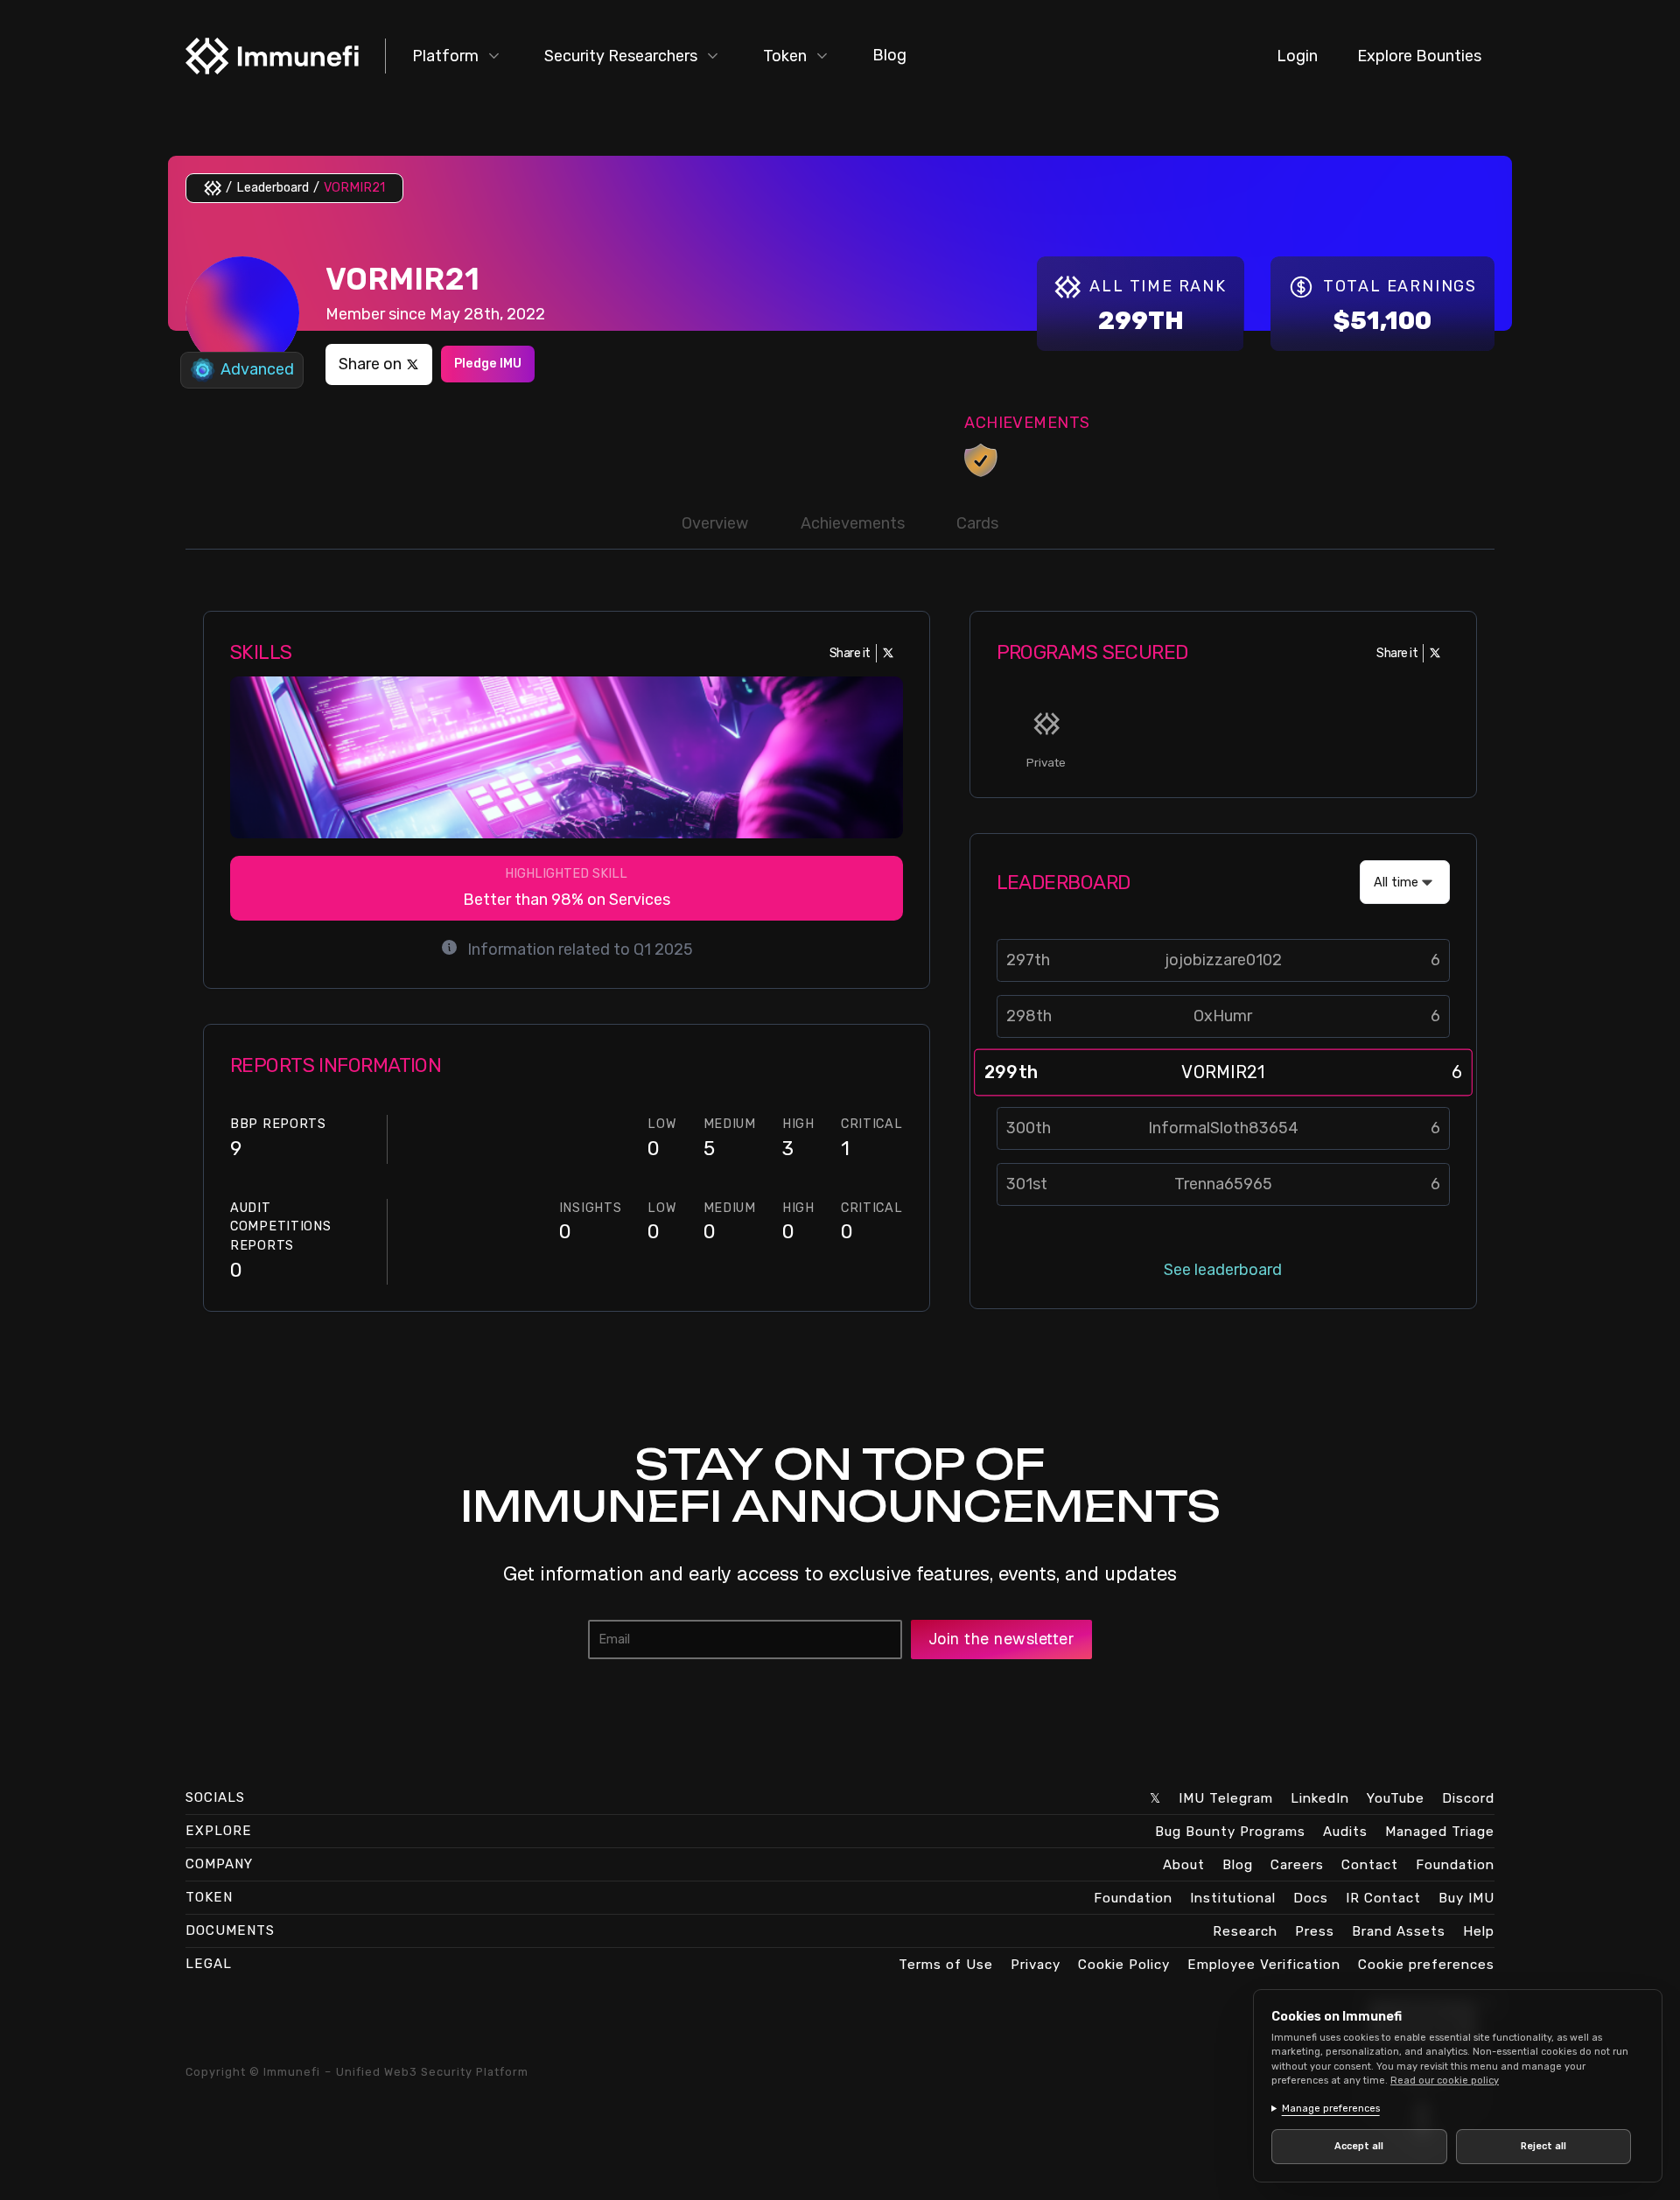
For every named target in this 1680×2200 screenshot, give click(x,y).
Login (1297, 56)
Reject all (1543, 2146)
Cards (977, 523)
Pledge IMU (488, 364)
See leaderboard (1223, 1270)
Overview (715, 523)
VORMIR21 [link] (354, 188)
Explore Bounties (1419, 56)
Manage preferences (1331, 2109)
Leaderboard (273, 188)
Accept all (1359, 2146)
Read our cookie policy (1445, 2081)
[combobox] (1405, 882)
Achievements (853, 523)
